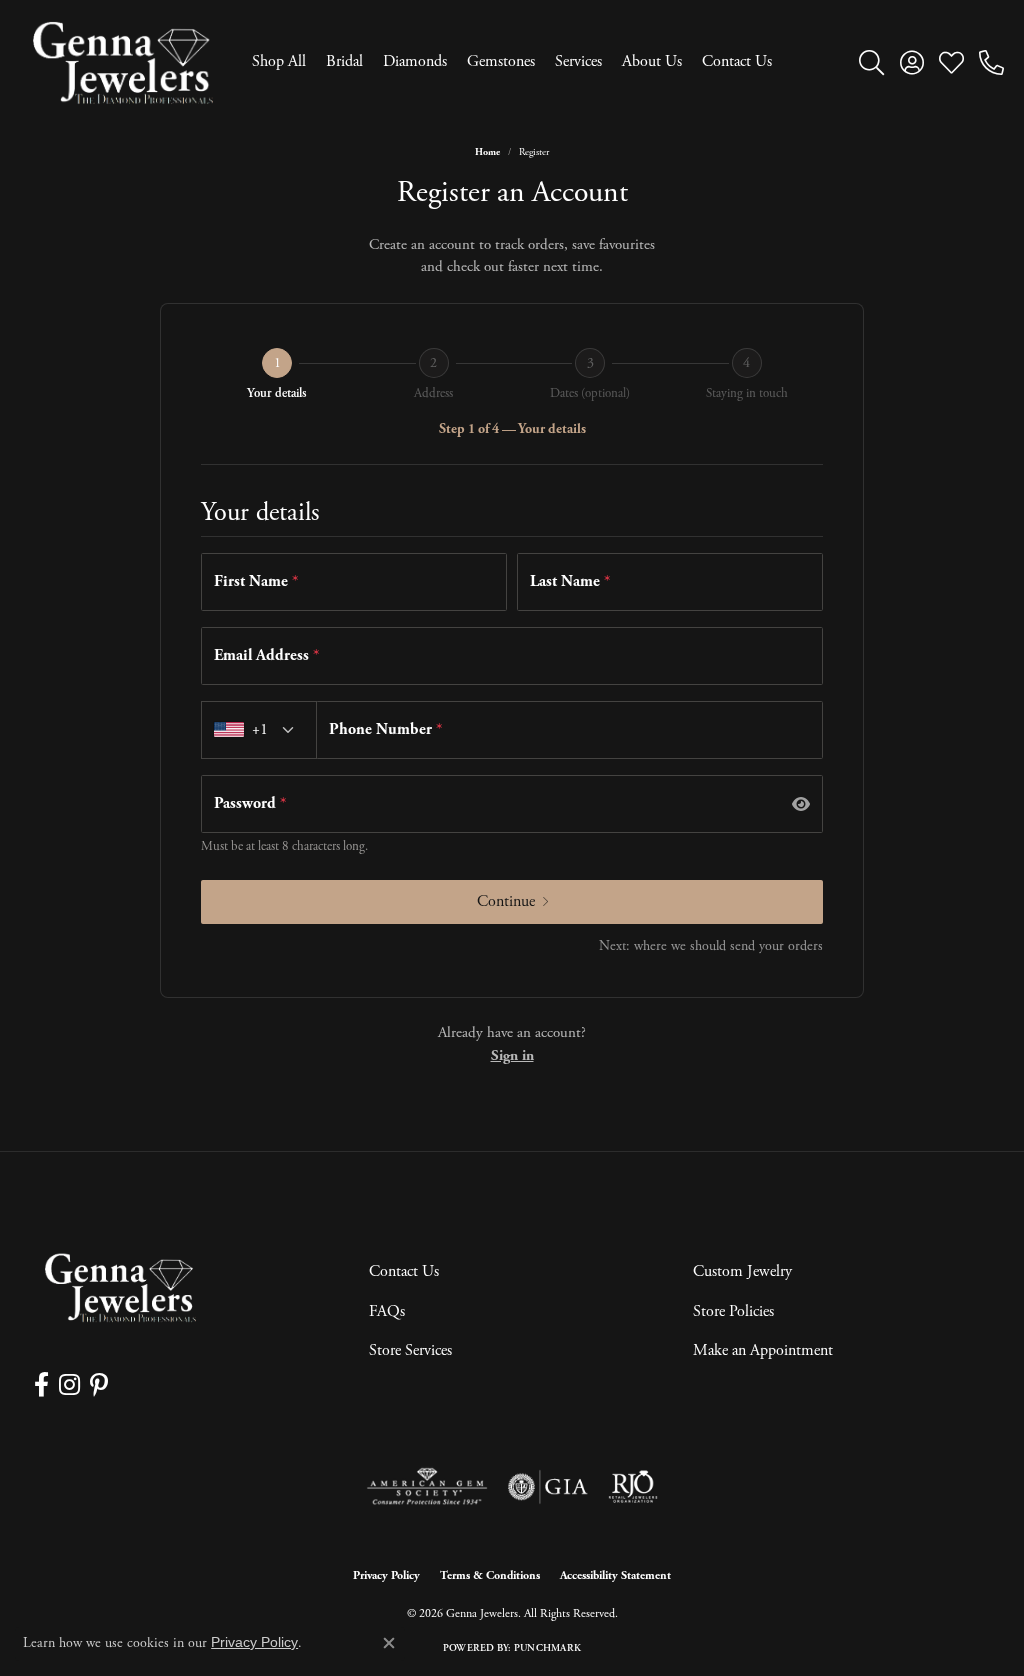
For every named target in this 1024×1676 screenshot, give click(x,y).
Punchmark (547, 1648)
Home (487, 152)
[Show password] (801, 804)
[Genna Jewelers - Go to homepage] (120, 1287)
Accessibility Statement (615, 1575)
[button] (871, 62)
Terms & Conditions (490, 1575)
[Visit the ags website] (427, 1487)
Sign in (512, 1055)
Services (578, 61)
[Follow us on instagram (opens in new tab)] (69, 1385)
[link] (991, 62)
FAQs (387, 1311)
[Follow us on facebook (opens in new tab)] (41, 1385)
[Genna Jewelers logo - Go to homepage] (122, 62)
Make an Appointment (763, 1350)
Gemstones (501, 61)
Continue (506, 901)
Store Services (410, 1350)
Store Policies (733, 1311)
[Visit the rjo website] (633, 1487)
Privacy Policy (386, 1575)
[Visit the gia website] (548, 1487)
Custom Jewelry (742, 1271)
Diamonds (415, 61)
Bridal (344, 61)
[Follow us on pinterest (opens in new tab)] (99, 1385)
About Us (652, 61)
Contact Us (737, 61)
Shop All (279, 61)
